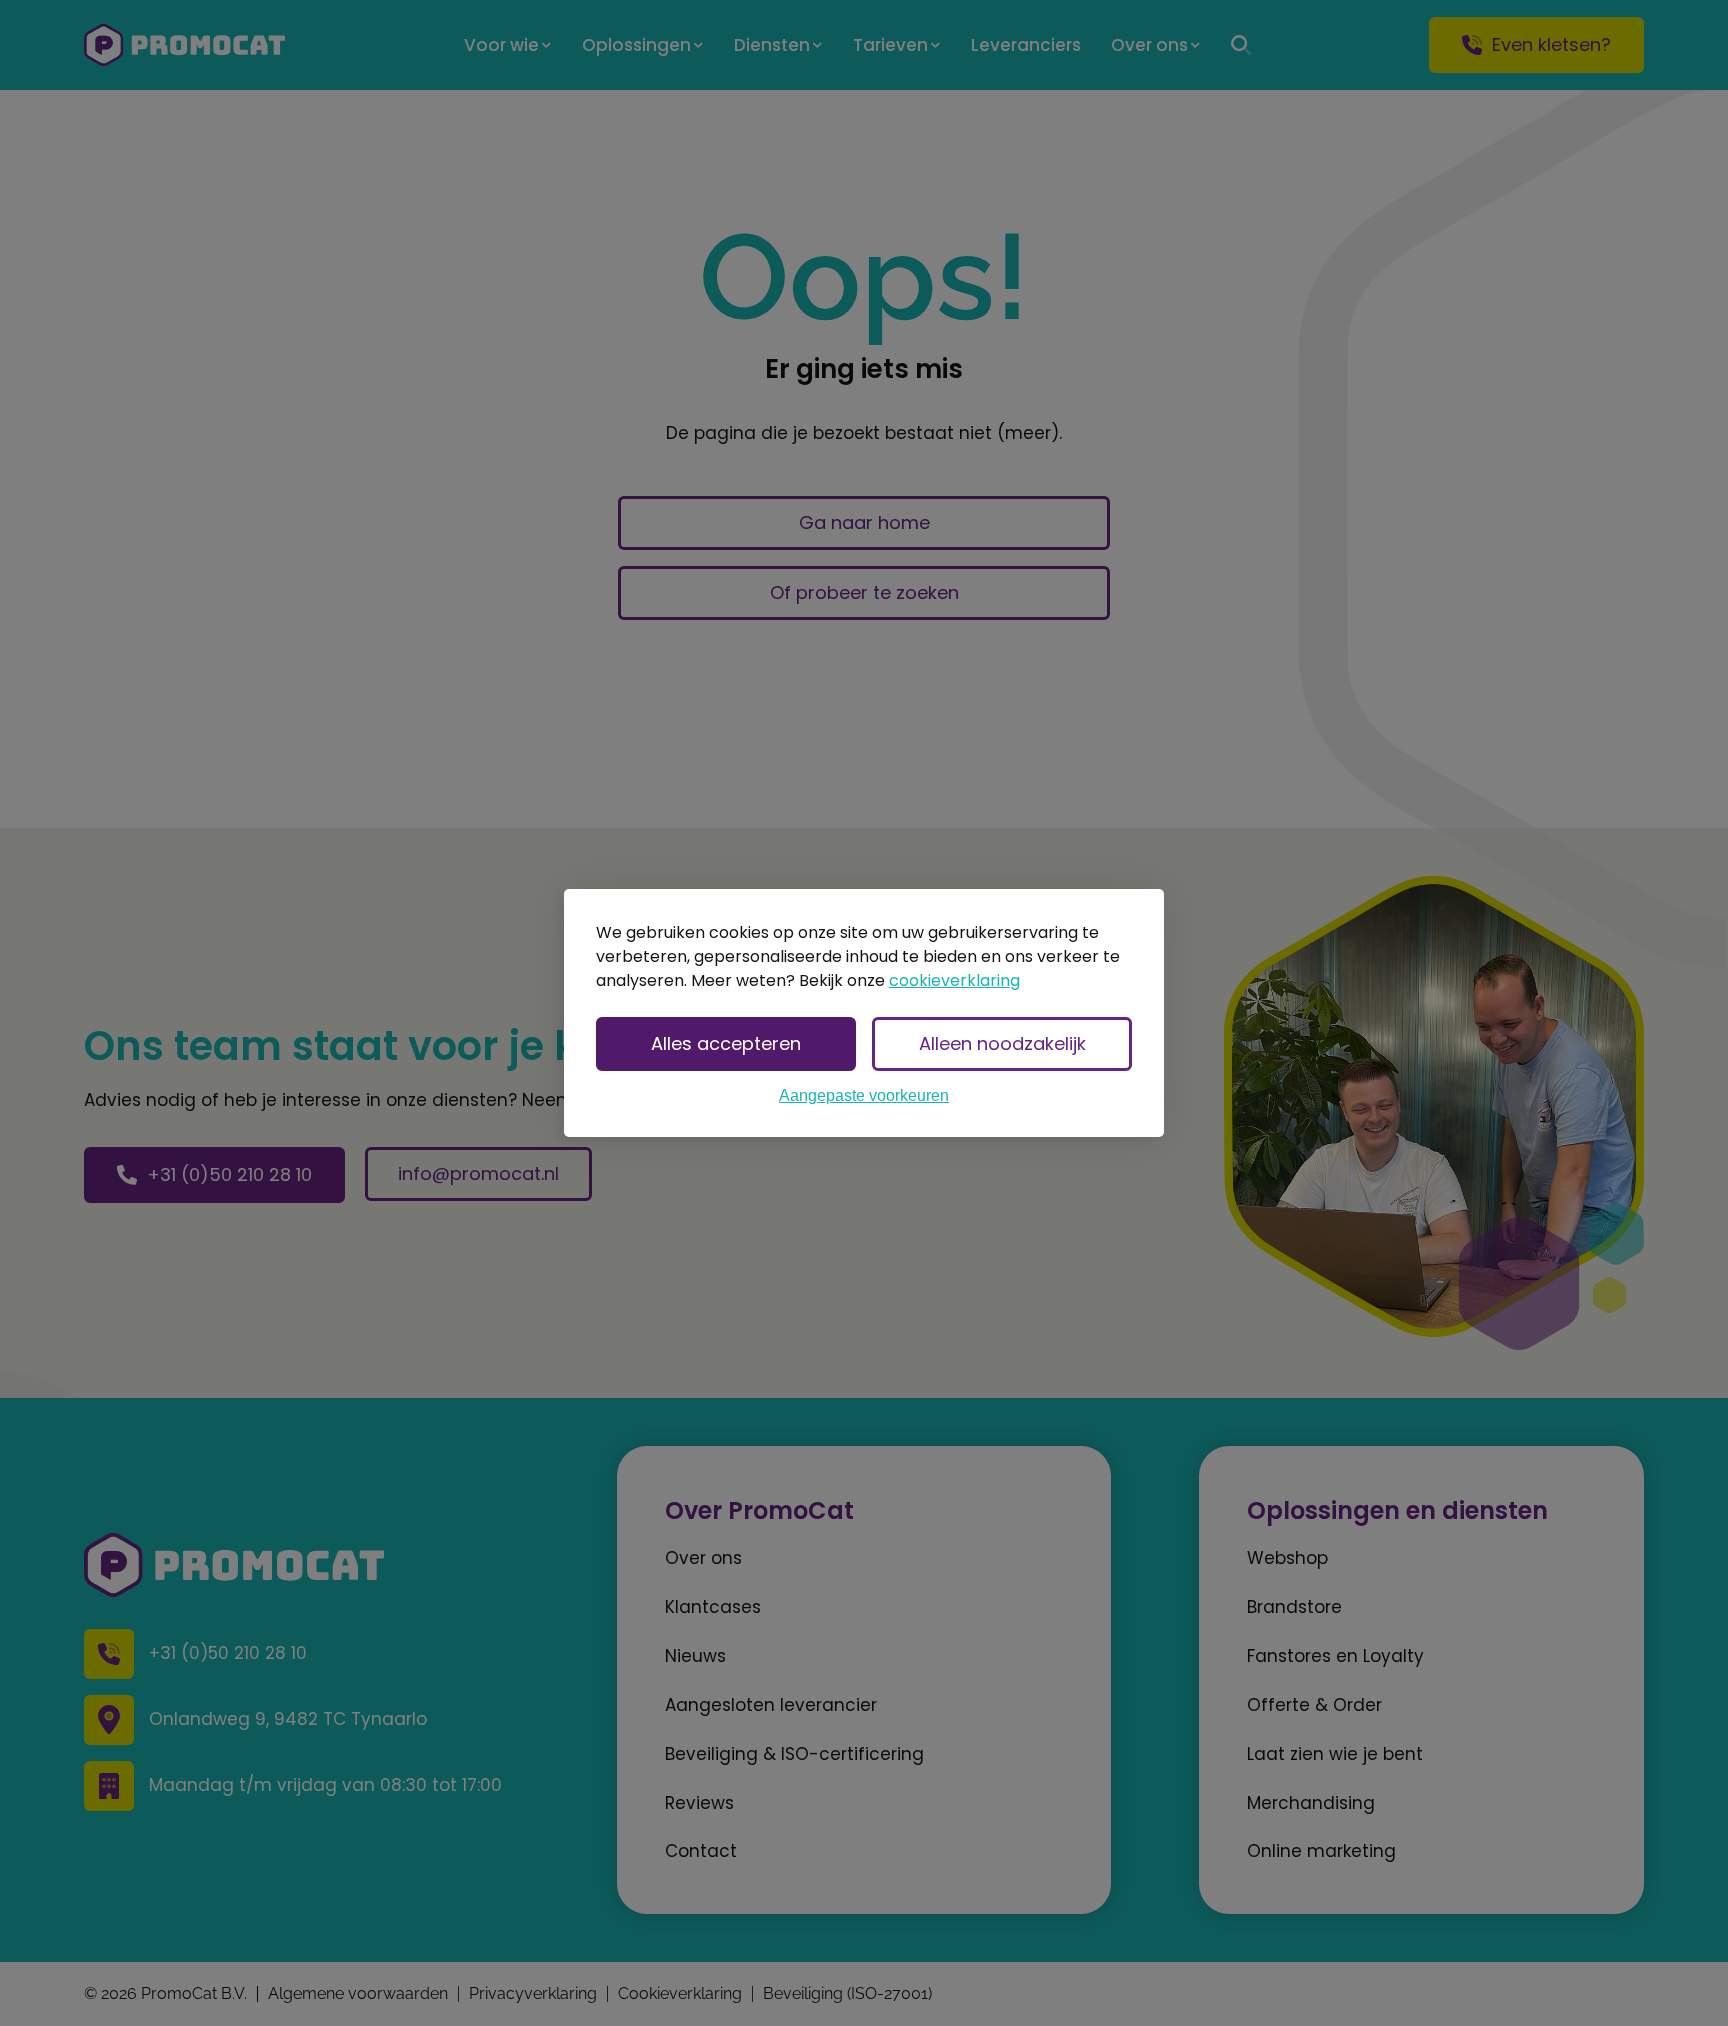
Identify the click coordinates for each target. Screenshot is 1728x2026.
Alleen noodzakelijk (1002, 1043)
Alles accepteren (726, 1043)
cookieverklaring (954, 980)
